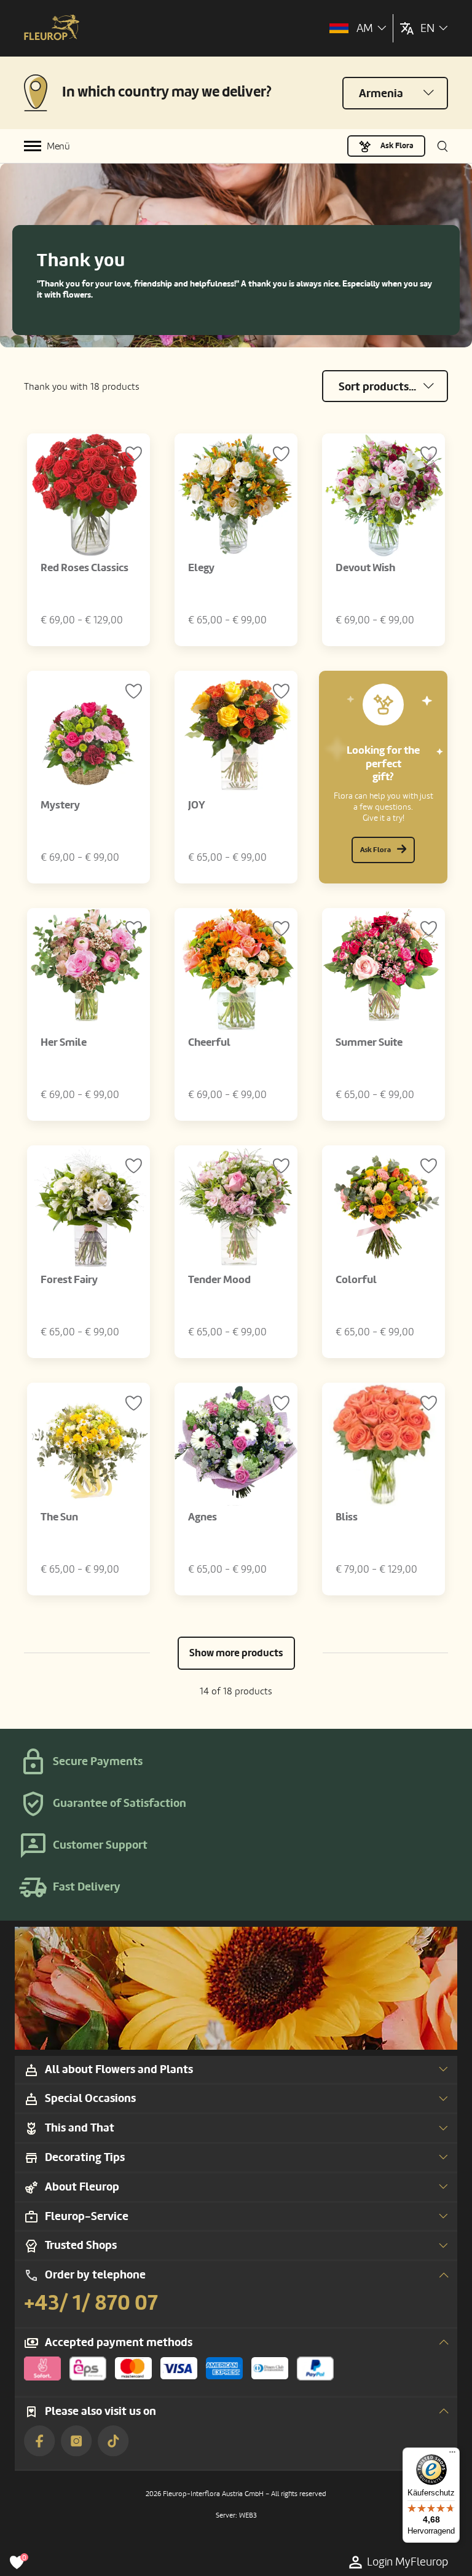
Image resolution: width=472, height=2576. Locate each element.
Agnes (203, 1517)
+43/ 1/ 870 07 (91, 2303)
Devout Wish (365, 568)
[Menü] (452, 2455)
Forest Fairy (69, 1280)
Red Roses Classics (85, 568)
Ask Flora (397, 146)
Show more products (236, 1653)
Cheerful (209, 1042)
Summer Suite (369, 1042)
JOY (197, 805)
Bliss (347, 1517)
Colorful (356, 1280)
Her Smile (64, 1042)
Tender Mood (219, 1280)
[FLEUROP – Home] (52, 29)
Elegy (201, 568)
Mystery (60, 805)
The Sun (59, 1517)
